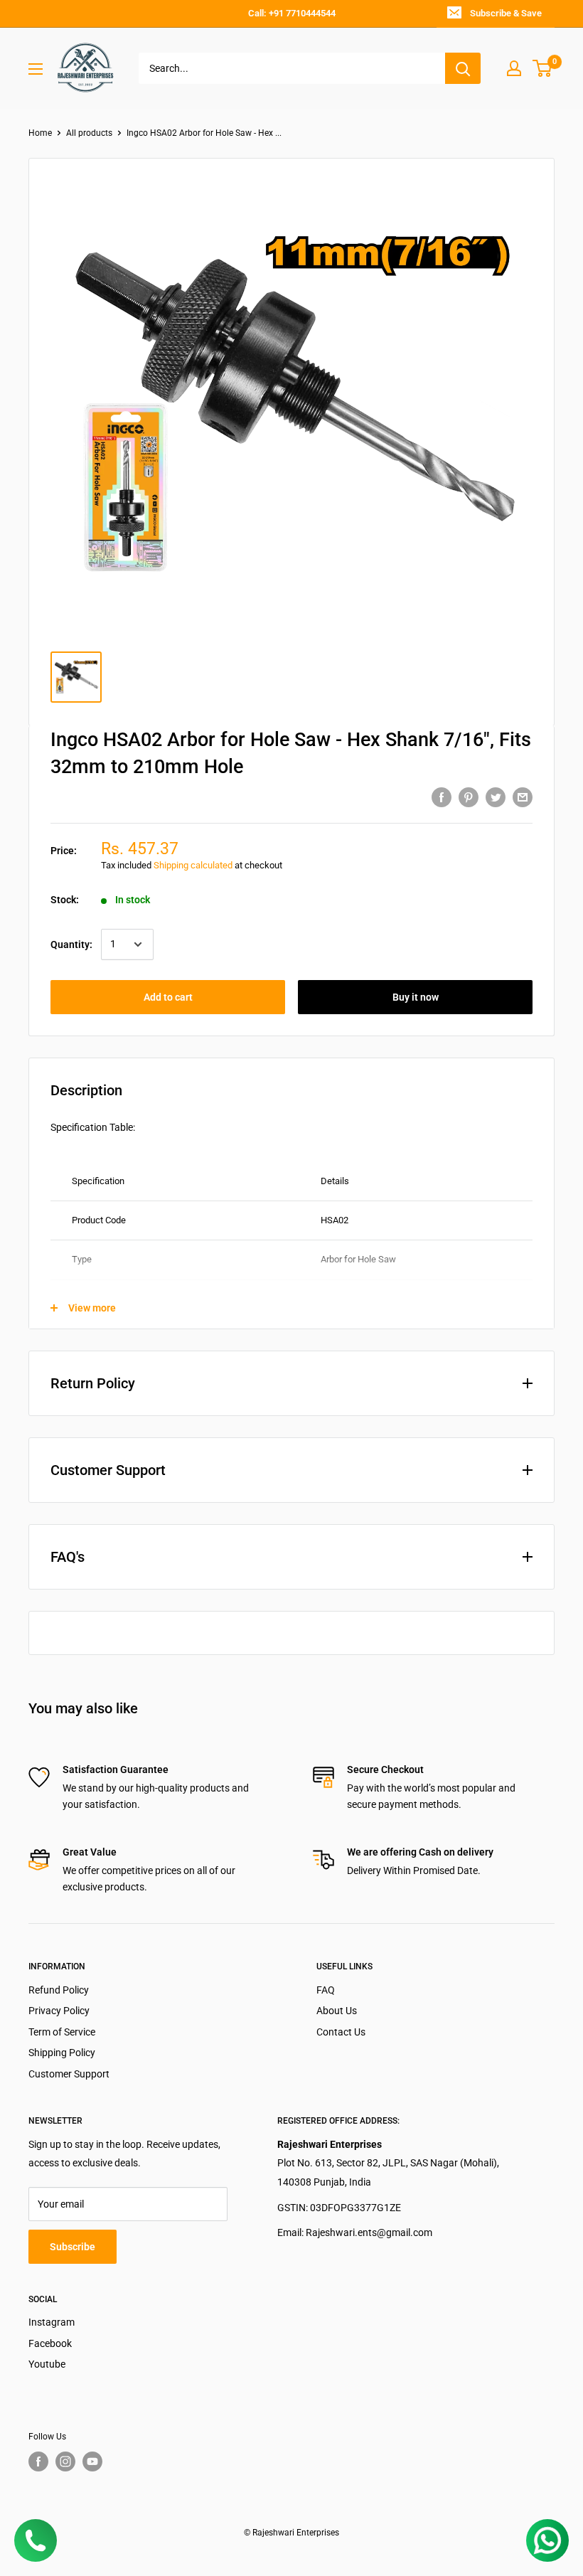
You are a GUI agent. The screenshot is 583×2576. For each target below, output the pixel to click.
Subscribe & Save (506, 13)
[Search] (463, 68)
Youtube (47, 2364)
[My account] (514, 68)
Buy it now (416, 997)
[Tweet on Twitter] (496, 797)
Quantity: (71, 944)
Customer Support (69, 2074)
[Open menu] (36, 69)
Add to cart (168, 997)
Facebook (50, 2343)
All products (89, 133)
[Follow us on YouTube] (92, 2461)
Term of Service (62, 2032)
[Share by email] (523, 797)
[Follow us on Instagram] (65, 2461)
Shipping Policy (62, 2053)
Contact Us (341, 2032)
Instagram (52, 2322)
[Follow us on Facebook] (38, 2461)
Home (40, 133)
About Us (337, 2011)
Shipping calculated (193, 865)
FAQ (326, 1990)
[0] (543, 68)
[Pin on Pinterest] (469, 797)
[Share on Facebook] (442, 797)
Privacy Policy (59, 2011)
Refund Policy (59, 1990)
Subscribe (73, 2247)
